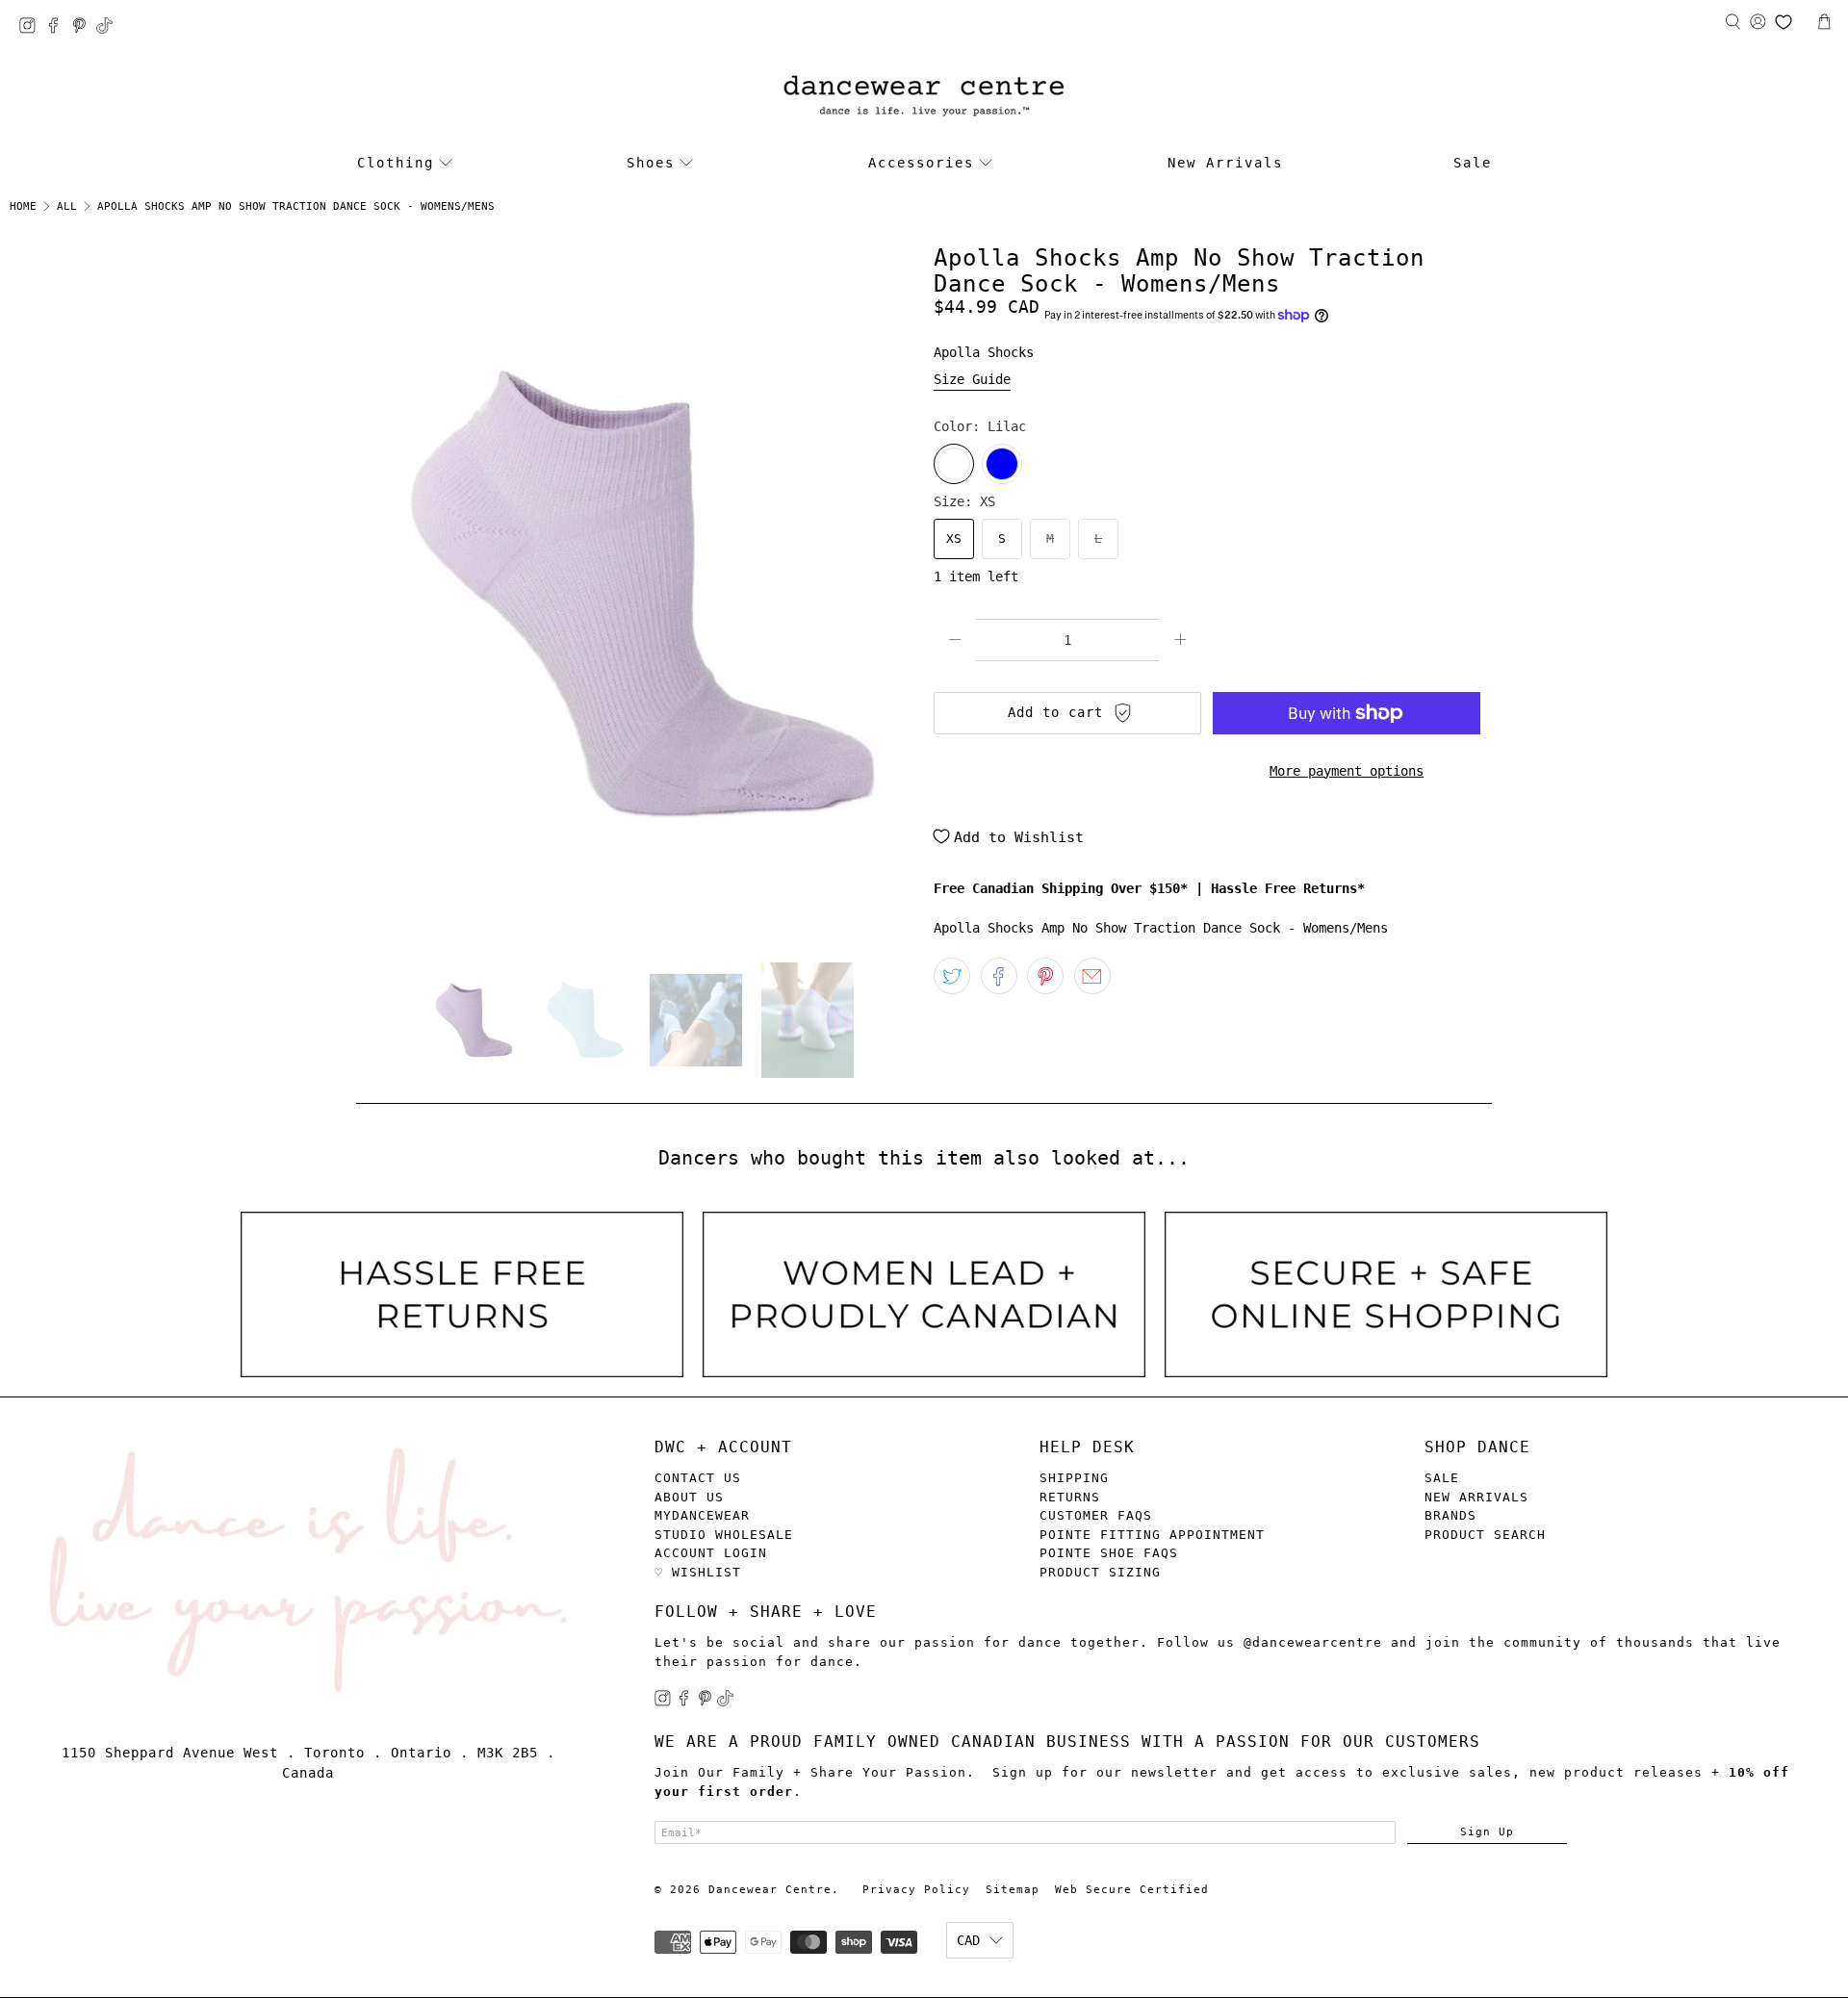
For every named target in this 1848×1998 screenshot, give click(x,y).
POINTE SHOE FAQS (1109, 1553)
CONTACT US (698, 1478)
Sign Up (1487, 1831)
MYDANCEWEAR (702, 1515)
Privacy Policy (916, 1890)
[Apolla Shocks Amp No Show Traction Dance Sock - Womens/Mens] (635, 594)
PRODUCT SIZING (1100, 1572)
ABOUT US (689, 1497)
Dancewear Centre (770, 1890)
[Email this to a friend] (1092, 976)
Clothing (396, 163)
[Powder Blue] (1002, 464)
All (67, 206)
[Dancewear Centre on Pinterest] (84, 28)
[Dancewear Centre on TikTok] (109, 28)
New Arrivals (1225, 163)
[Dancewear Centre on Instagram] (32, 28)
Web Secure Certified (1132, 1890)
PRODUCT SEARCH (1485, 1535)
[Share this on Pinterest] (1045, 976)
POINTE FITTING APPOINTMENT (1152, 1535)
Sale (1473, 163)
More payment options (1347, 771)
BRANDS (1450, 1515)
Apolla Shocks (984, 352)
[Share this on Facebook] (999, 976)
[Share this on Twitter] (952, 976)
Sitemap (1013, 1890)
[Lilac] (954, 464)
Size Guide (972, 379)
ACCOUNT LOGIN (711, 1553)
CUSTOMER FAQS (1096, 1515)
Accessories (921, 163)
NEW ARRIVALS (1476, 1497)
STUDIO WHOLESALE (724, 1535)
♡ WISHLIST (698, 1572)
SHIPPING (1074, 1478)
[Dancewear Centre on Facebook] (58, 28)
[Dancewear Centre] (924, 97)
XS (954, 538)
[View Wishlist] (1784, 22)
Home (23, 206)
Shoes (651, 163)
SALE (1442, 1478)
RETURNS (1070, 1497)
